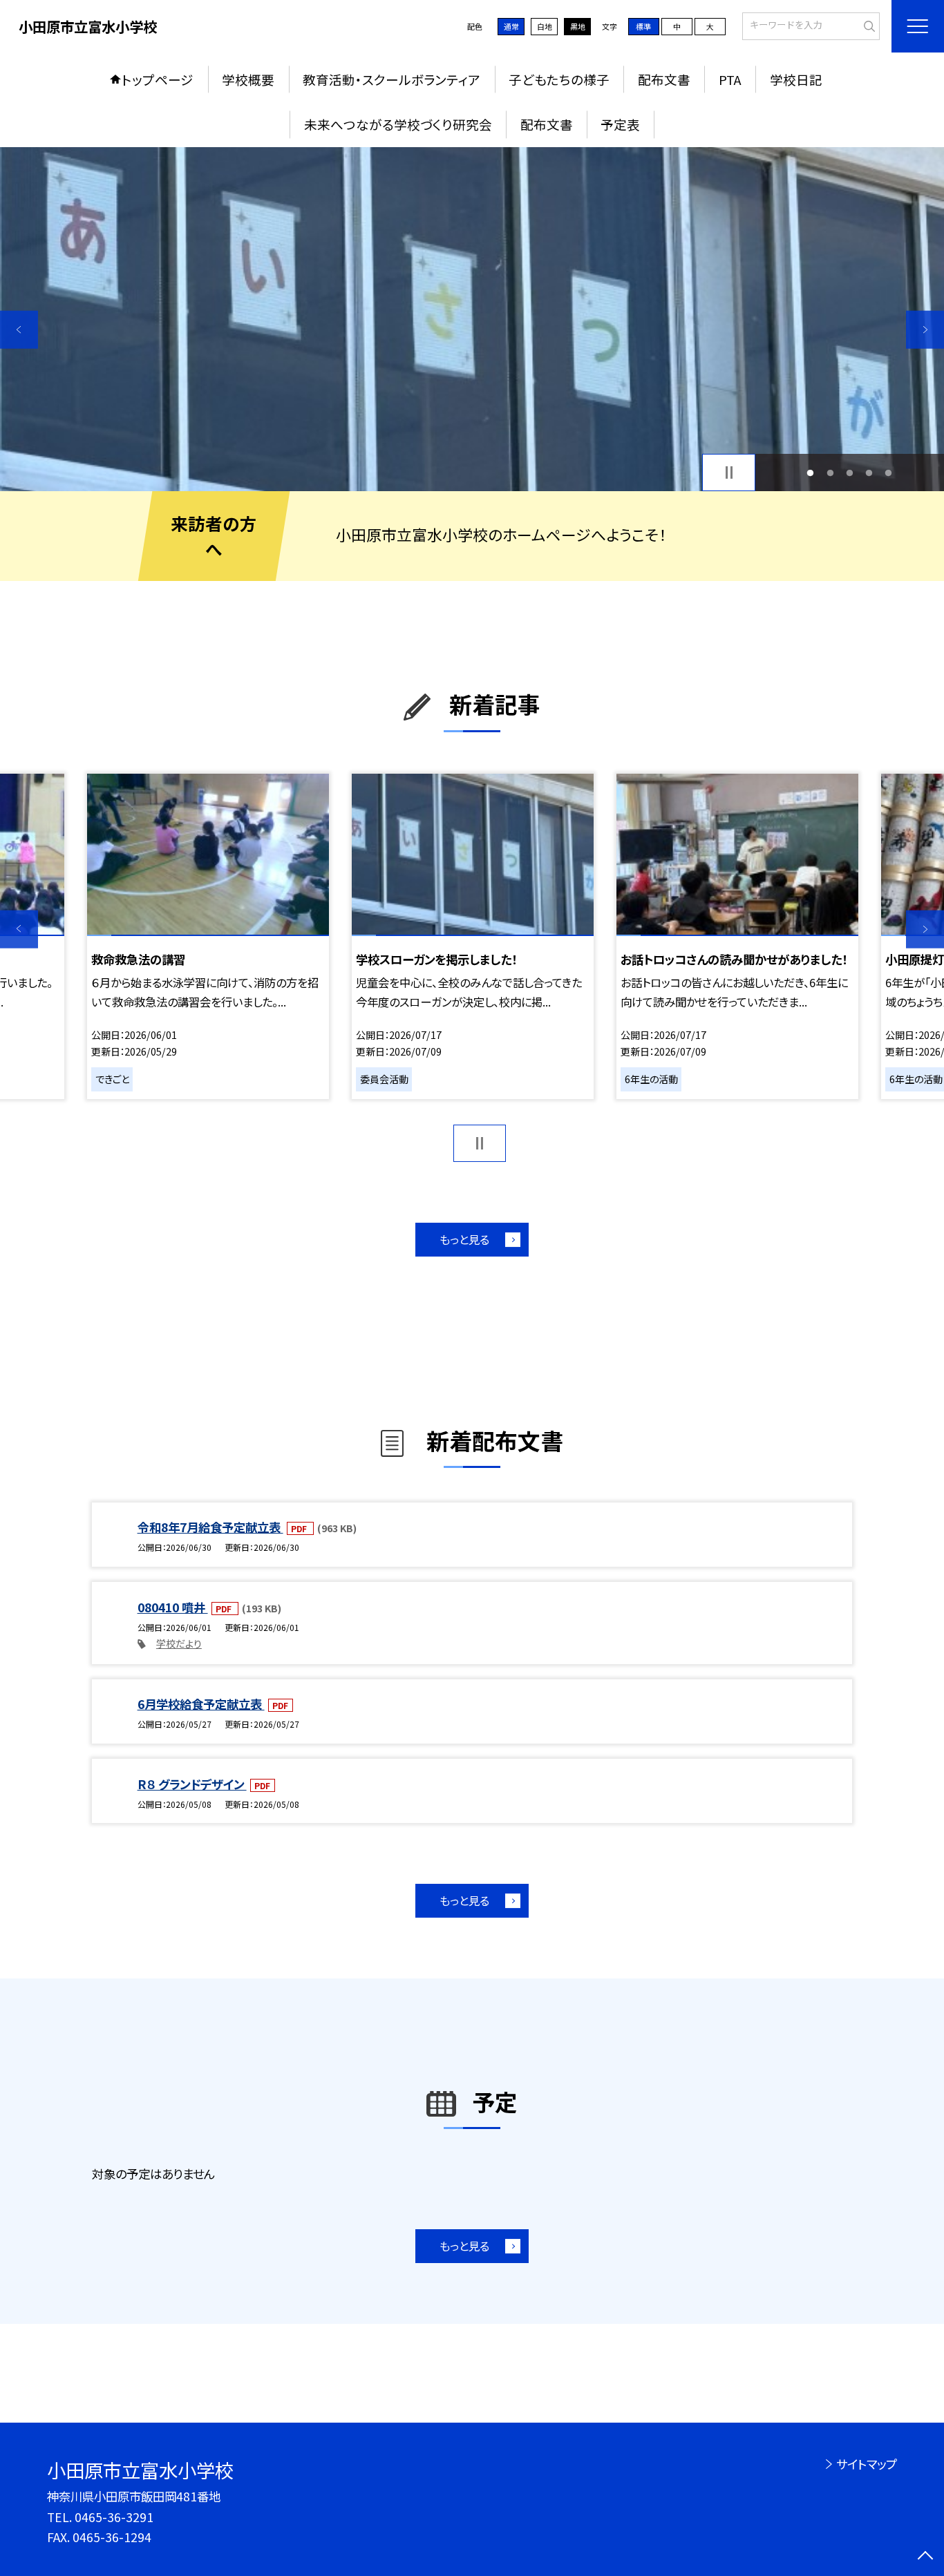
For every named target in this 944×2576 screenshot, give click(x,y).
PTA (730, 79)
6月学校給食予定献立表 (201, 1704)
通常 (511, 26)
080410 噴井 (173, 1607)
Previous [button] (19, 330)
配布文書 (664, 79)
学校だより (179, 1643)
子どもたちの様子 (559, 79)
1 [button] (811, 473)
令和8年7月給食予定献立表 (210, 1527)
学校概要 (248, 79)
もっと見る (464, 1239)
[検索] (868, 25)
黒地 (578, 26)
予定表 (620, 124)
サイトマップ (866, 2464)
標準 (643, 26)
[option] (472, 319)
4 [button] (869, 473)
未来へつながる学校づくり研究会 (398, 124)
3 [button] (849, 473)
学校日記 (796, 79)
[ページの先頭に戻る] (925, 2557)
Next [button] (925, 330)
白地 (545, 26)
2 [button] (830, 473)
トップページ (158, 79)
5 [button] (889, 473)
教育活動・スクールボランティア (391, 79)
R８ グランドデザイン (192, 1784)
